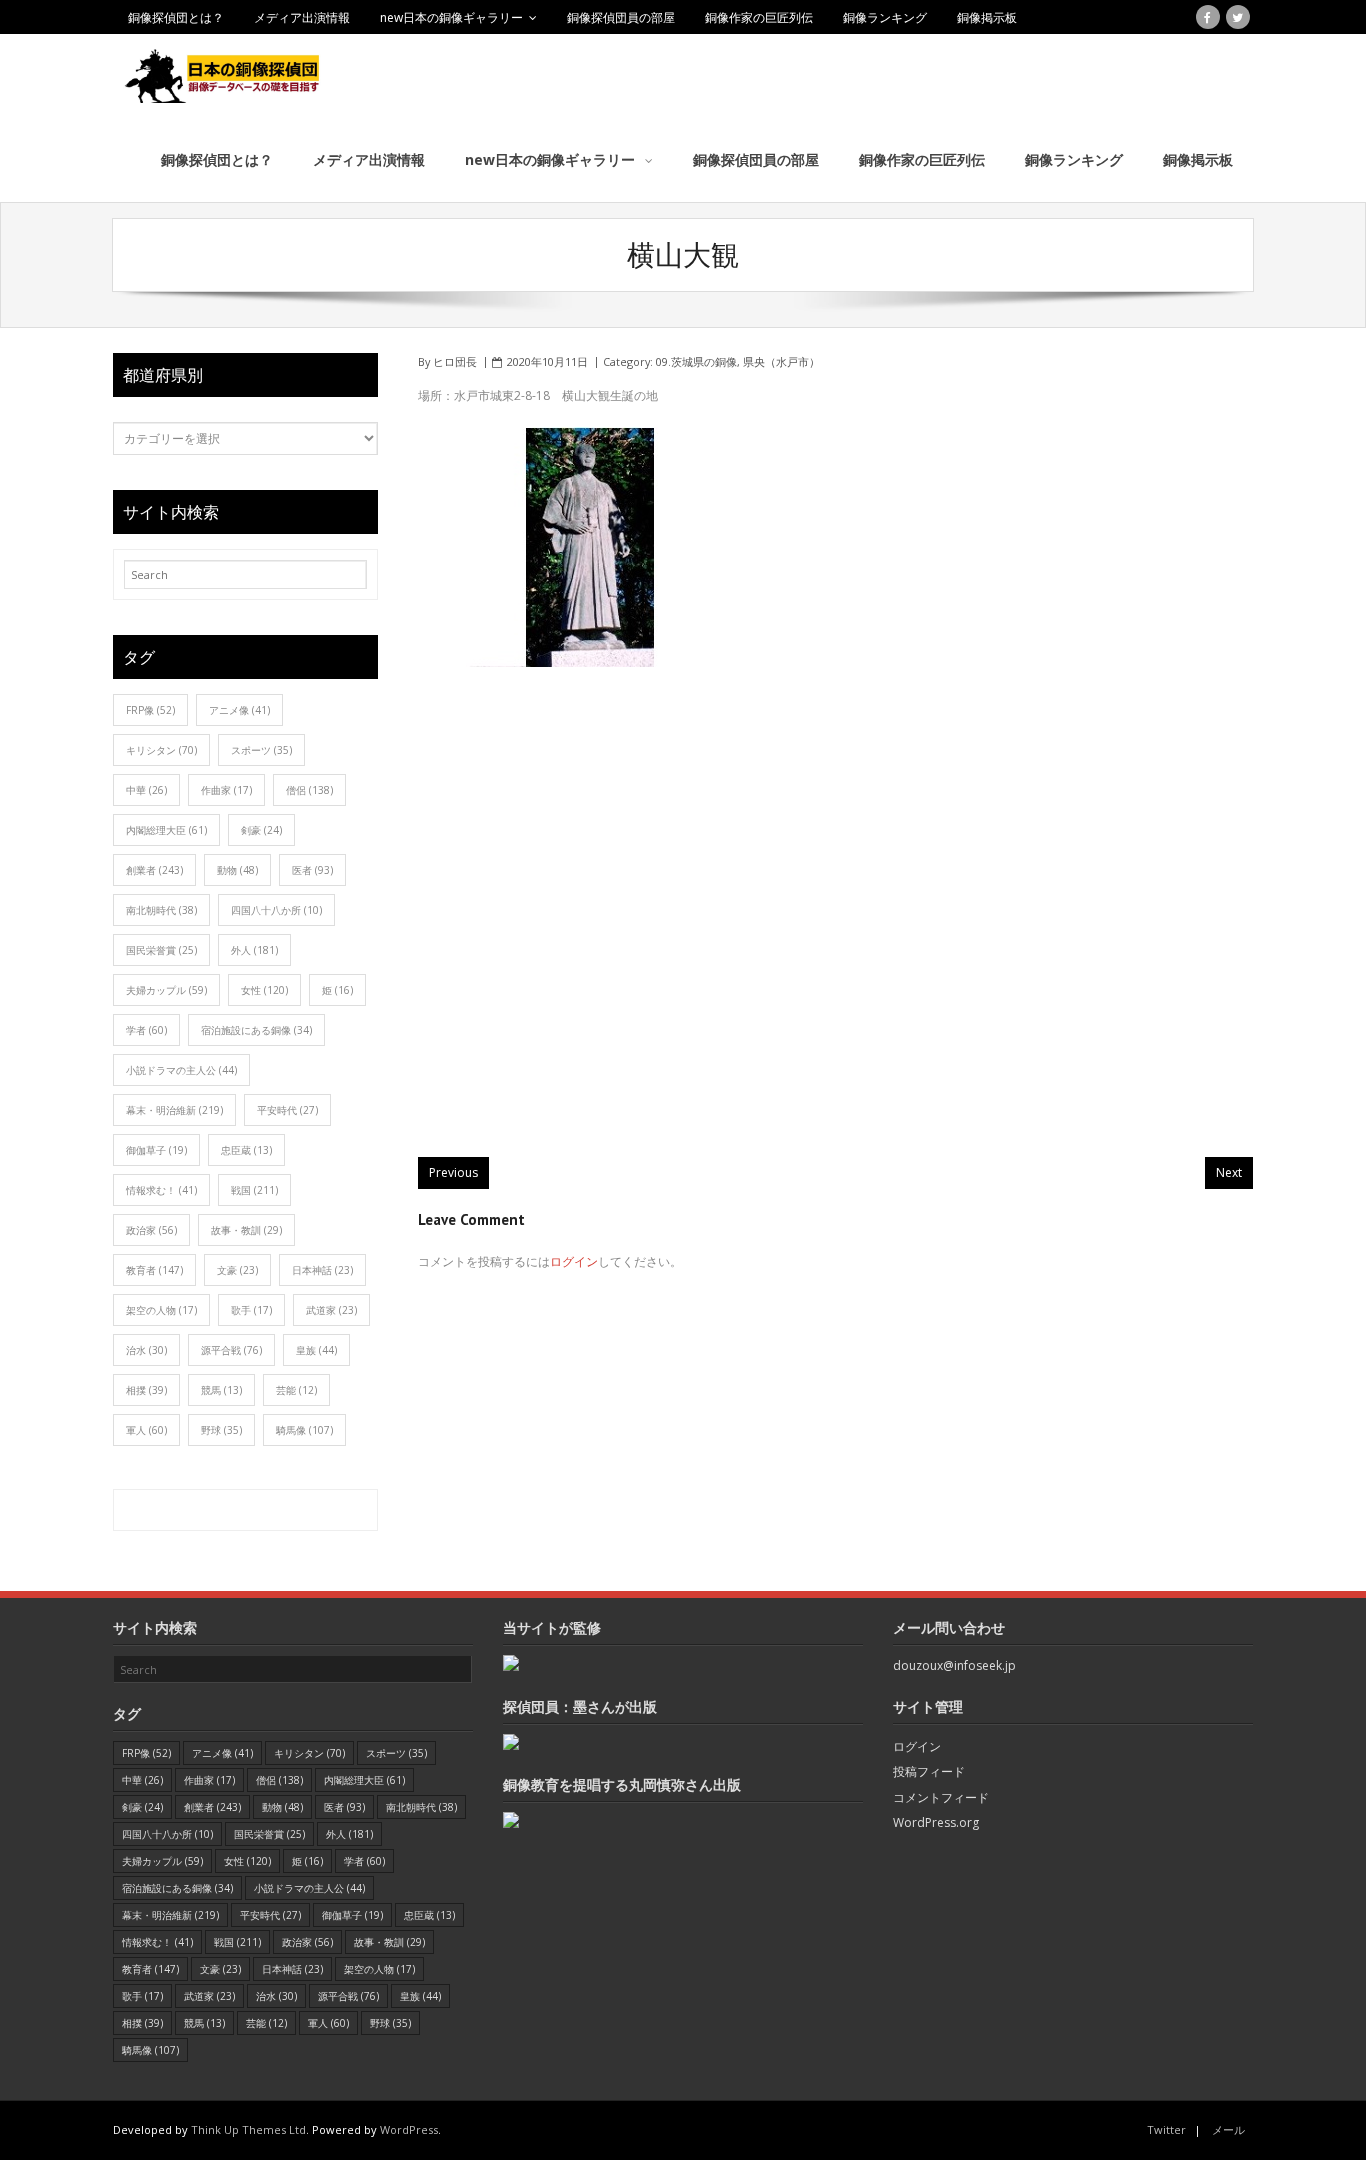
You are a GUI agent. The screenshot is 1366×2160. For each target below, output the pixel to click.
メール (1228, 2129)
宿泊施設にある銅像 (256, 1030)
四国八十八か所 (276, 910)
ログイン (574, 1261)
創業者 (154, 870)
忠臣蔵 (246, 1150)
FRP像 (150, 710)
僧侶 (309, 790)
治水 (146, 1350)
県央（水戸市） (781, 361)
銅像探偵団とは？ (176, 17)
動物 (237, 870)
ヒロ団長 (455, 361)
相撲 (146, 1390)
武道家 (331, 1310)
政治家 (151, 1230)
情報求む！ (161, 1190)
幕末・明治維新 (174, 1110)
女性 (264, 990)
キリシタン (161, 750)
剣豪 (261, 830)
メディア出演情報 (302, 17)
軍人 (146, 1430)
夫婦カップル (166, 990)
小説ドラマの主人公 (181, 1070)
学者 (146, 1030)
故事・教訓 (246, 1230)
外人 (254, 950)
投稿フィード (929, 1771)
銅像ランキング (885, 17)
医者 (312, 870)
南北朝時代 (161, 910)
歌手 (251, 1310)
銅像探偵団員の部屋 (621, 17)
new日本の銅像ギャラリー (451, 17)
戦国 (254, 1190)
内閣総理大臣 (166, 830)
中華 (146, 790)
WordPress (409, 2129)
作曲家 (226, 790)
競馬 (221, 1390)
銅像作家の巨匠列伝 (759, 17)
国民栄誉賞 (161, 950)
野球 (221, 1430)
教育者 (154, 1270)
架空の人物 (161, 1310)
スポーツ (261, 750)
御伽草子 (156, 1150)
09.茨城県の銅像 (696, 361)
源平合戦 (231, 1350)
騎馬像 (304, 1430)
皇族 (316, 1350)
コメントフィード (941, 1797)
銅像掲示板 (987, 17)
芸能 (296, 1390)
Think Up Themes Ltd (248, 2129)
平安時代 (287, 1110)
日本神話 (322, 1270)
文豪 (237, 1270)
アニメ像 (239, 710)
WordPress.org (936, 1822)
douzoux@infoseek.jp (954, 1665)
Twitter (1166, 2129)
